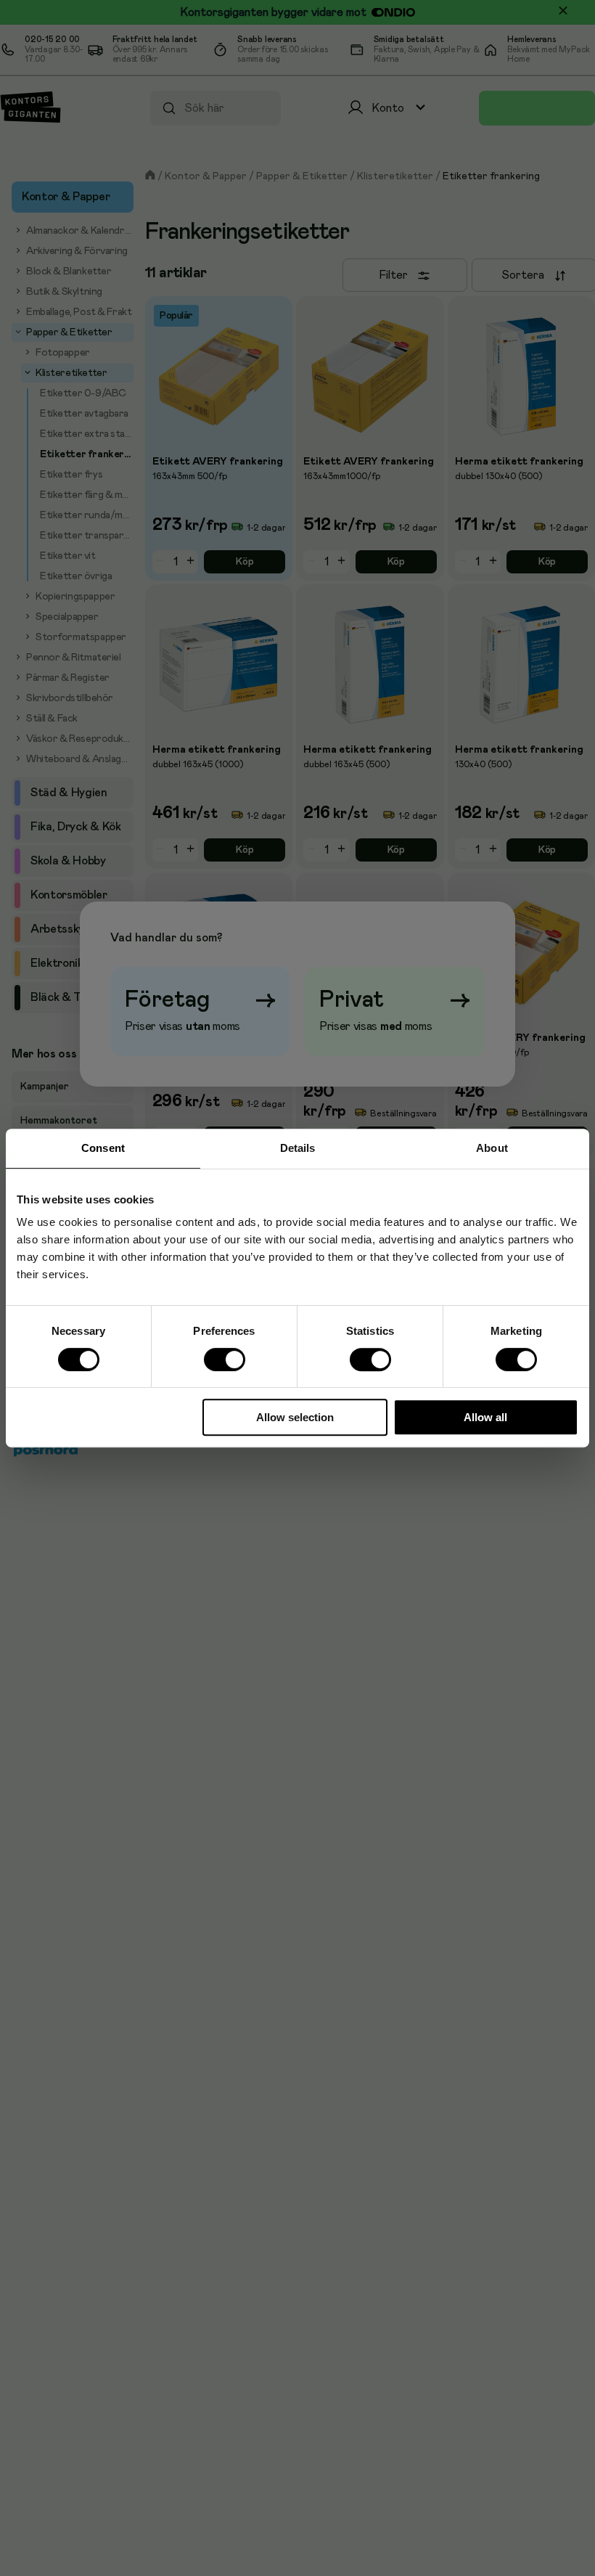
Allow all (485, 1417)
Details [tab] (298, 1148)
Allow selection (295, 1417)
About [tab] (492, 1148)
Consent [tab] (103, 1148)
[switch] (224, 1359)
